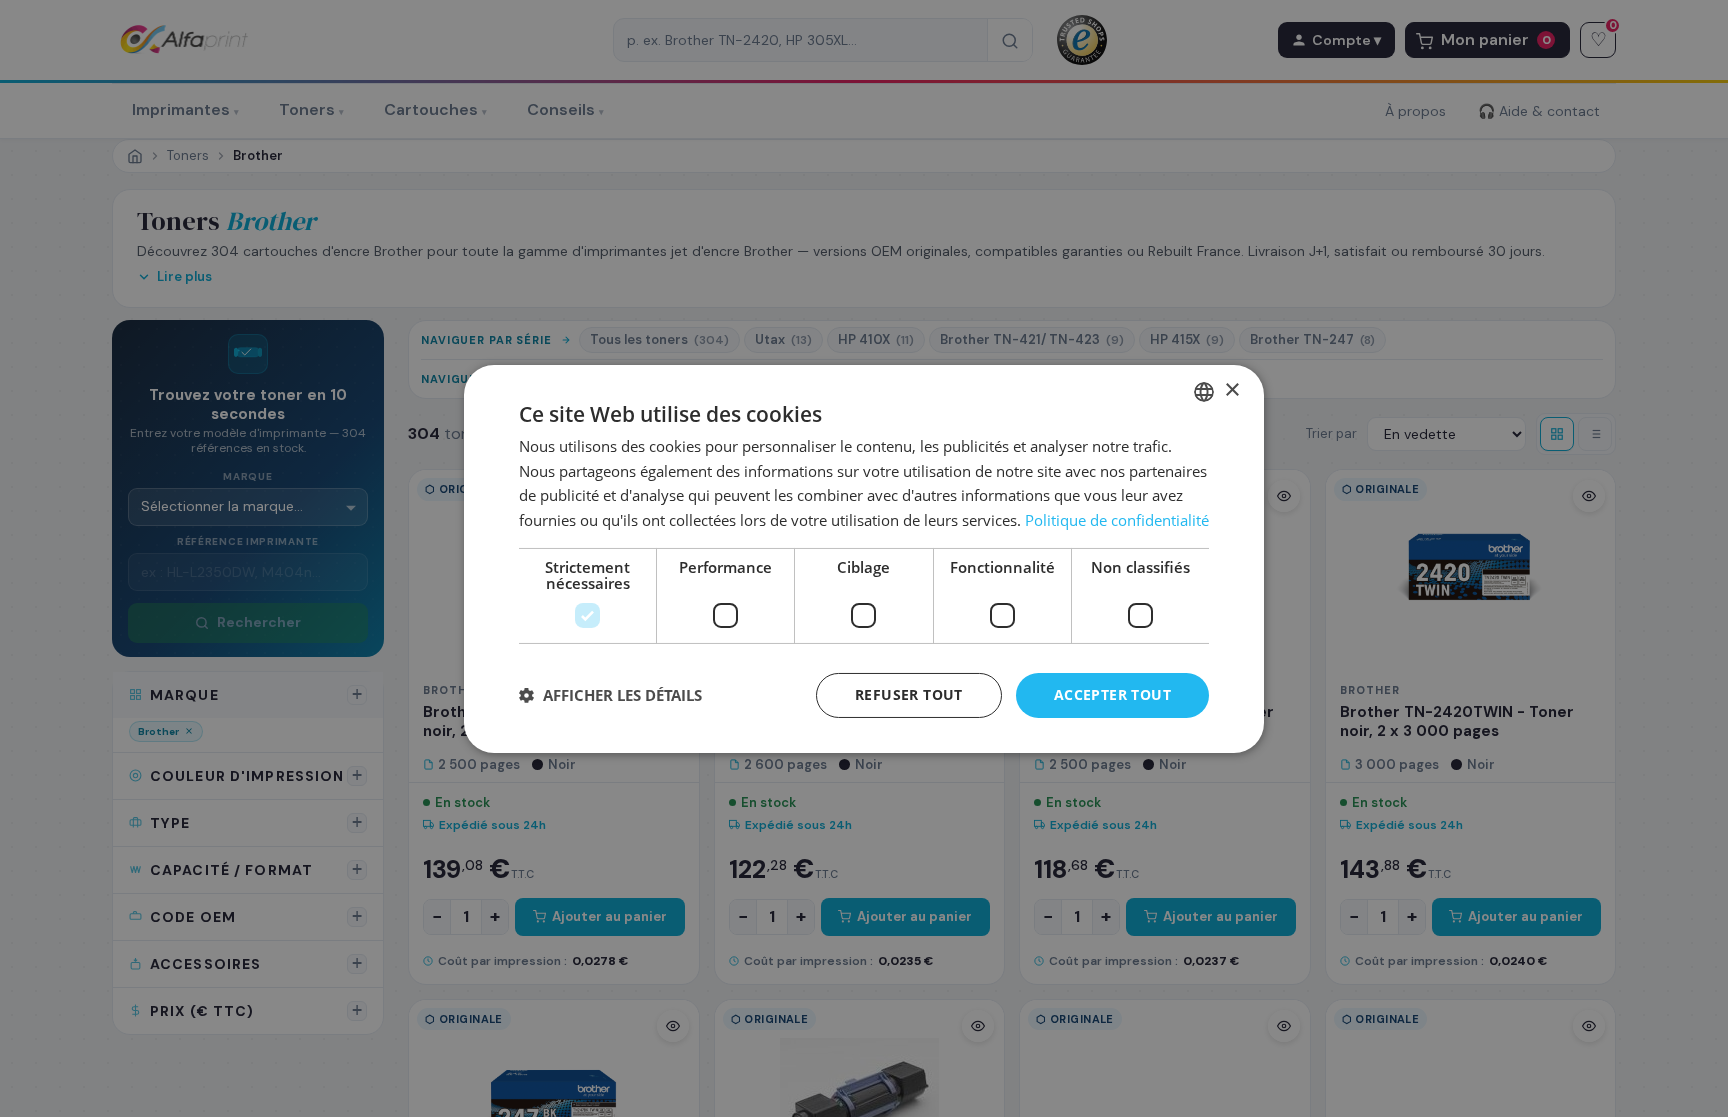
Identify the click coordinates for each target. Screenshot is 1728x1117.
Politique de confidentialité (1117, 520)
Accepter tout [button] (1112, 694)
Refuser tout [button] (909, 694)
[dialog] (864, 558)
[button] (610, 695)
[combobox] (1204, 391)
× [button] (1231, 390)
